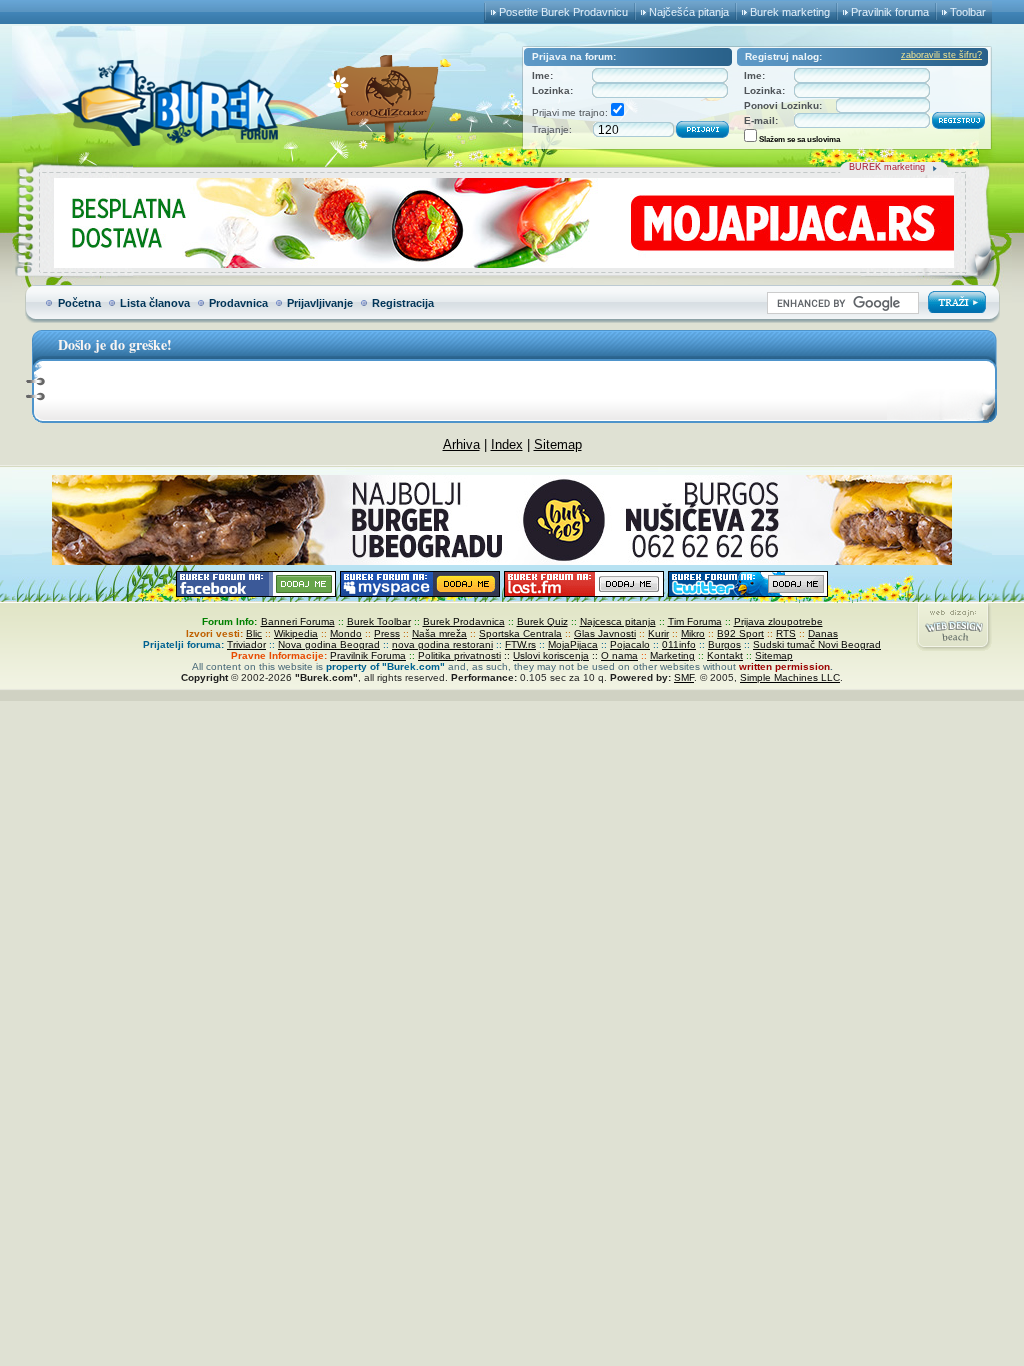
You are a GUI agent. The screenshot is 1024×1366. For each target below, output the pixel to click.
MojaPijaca (573, 644)
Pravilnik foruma (890, 12)
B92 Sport (740, 633)
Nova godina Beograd (329, 644)
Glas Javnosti (605, 633)
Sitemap (558, 444)
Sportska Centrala (520, 633)
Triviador (246, 644)
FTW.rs (520, 644)
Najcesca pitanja (618, 621)
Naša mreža (439, 633)
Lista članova (155, 303)
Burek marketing (790, 12)
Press (387, 633)
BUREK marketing (887, 167)
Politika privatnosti (459, 655)
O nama (619, 655)
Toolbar (968, 12)
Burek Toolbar (379, 621)
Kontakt (725, 655)
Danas (823, 633)
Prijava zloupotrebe (778, 621)
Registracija (403, 303)
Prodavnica (238, 303)
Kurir (658, 633)
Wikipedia (296, 633)
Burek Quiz (542, 621)
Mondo (346, 633)
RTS (786, 633)
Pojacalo (630, 644)
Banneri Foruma (298, 621)
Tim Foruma (695, 621)
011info (679, 644)
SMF (684, 677)
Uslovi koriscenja (551, 655)
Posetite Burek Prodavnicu (563, 12)
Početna (79, 303)
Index (507, 444)
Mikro (693, 633)
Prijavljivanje (320, 303)
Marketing (672, 655)
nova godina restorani (442, 644)
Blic (254, 633)
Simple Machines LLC (790, 677)
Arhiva (461, 444)
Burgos (724, 644)
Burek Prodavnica (464, 621)
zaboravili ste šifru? (941, 55)
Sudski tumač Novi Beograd (817, 644)
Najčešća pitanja (689, 12)
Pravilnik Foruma (368, 655)
